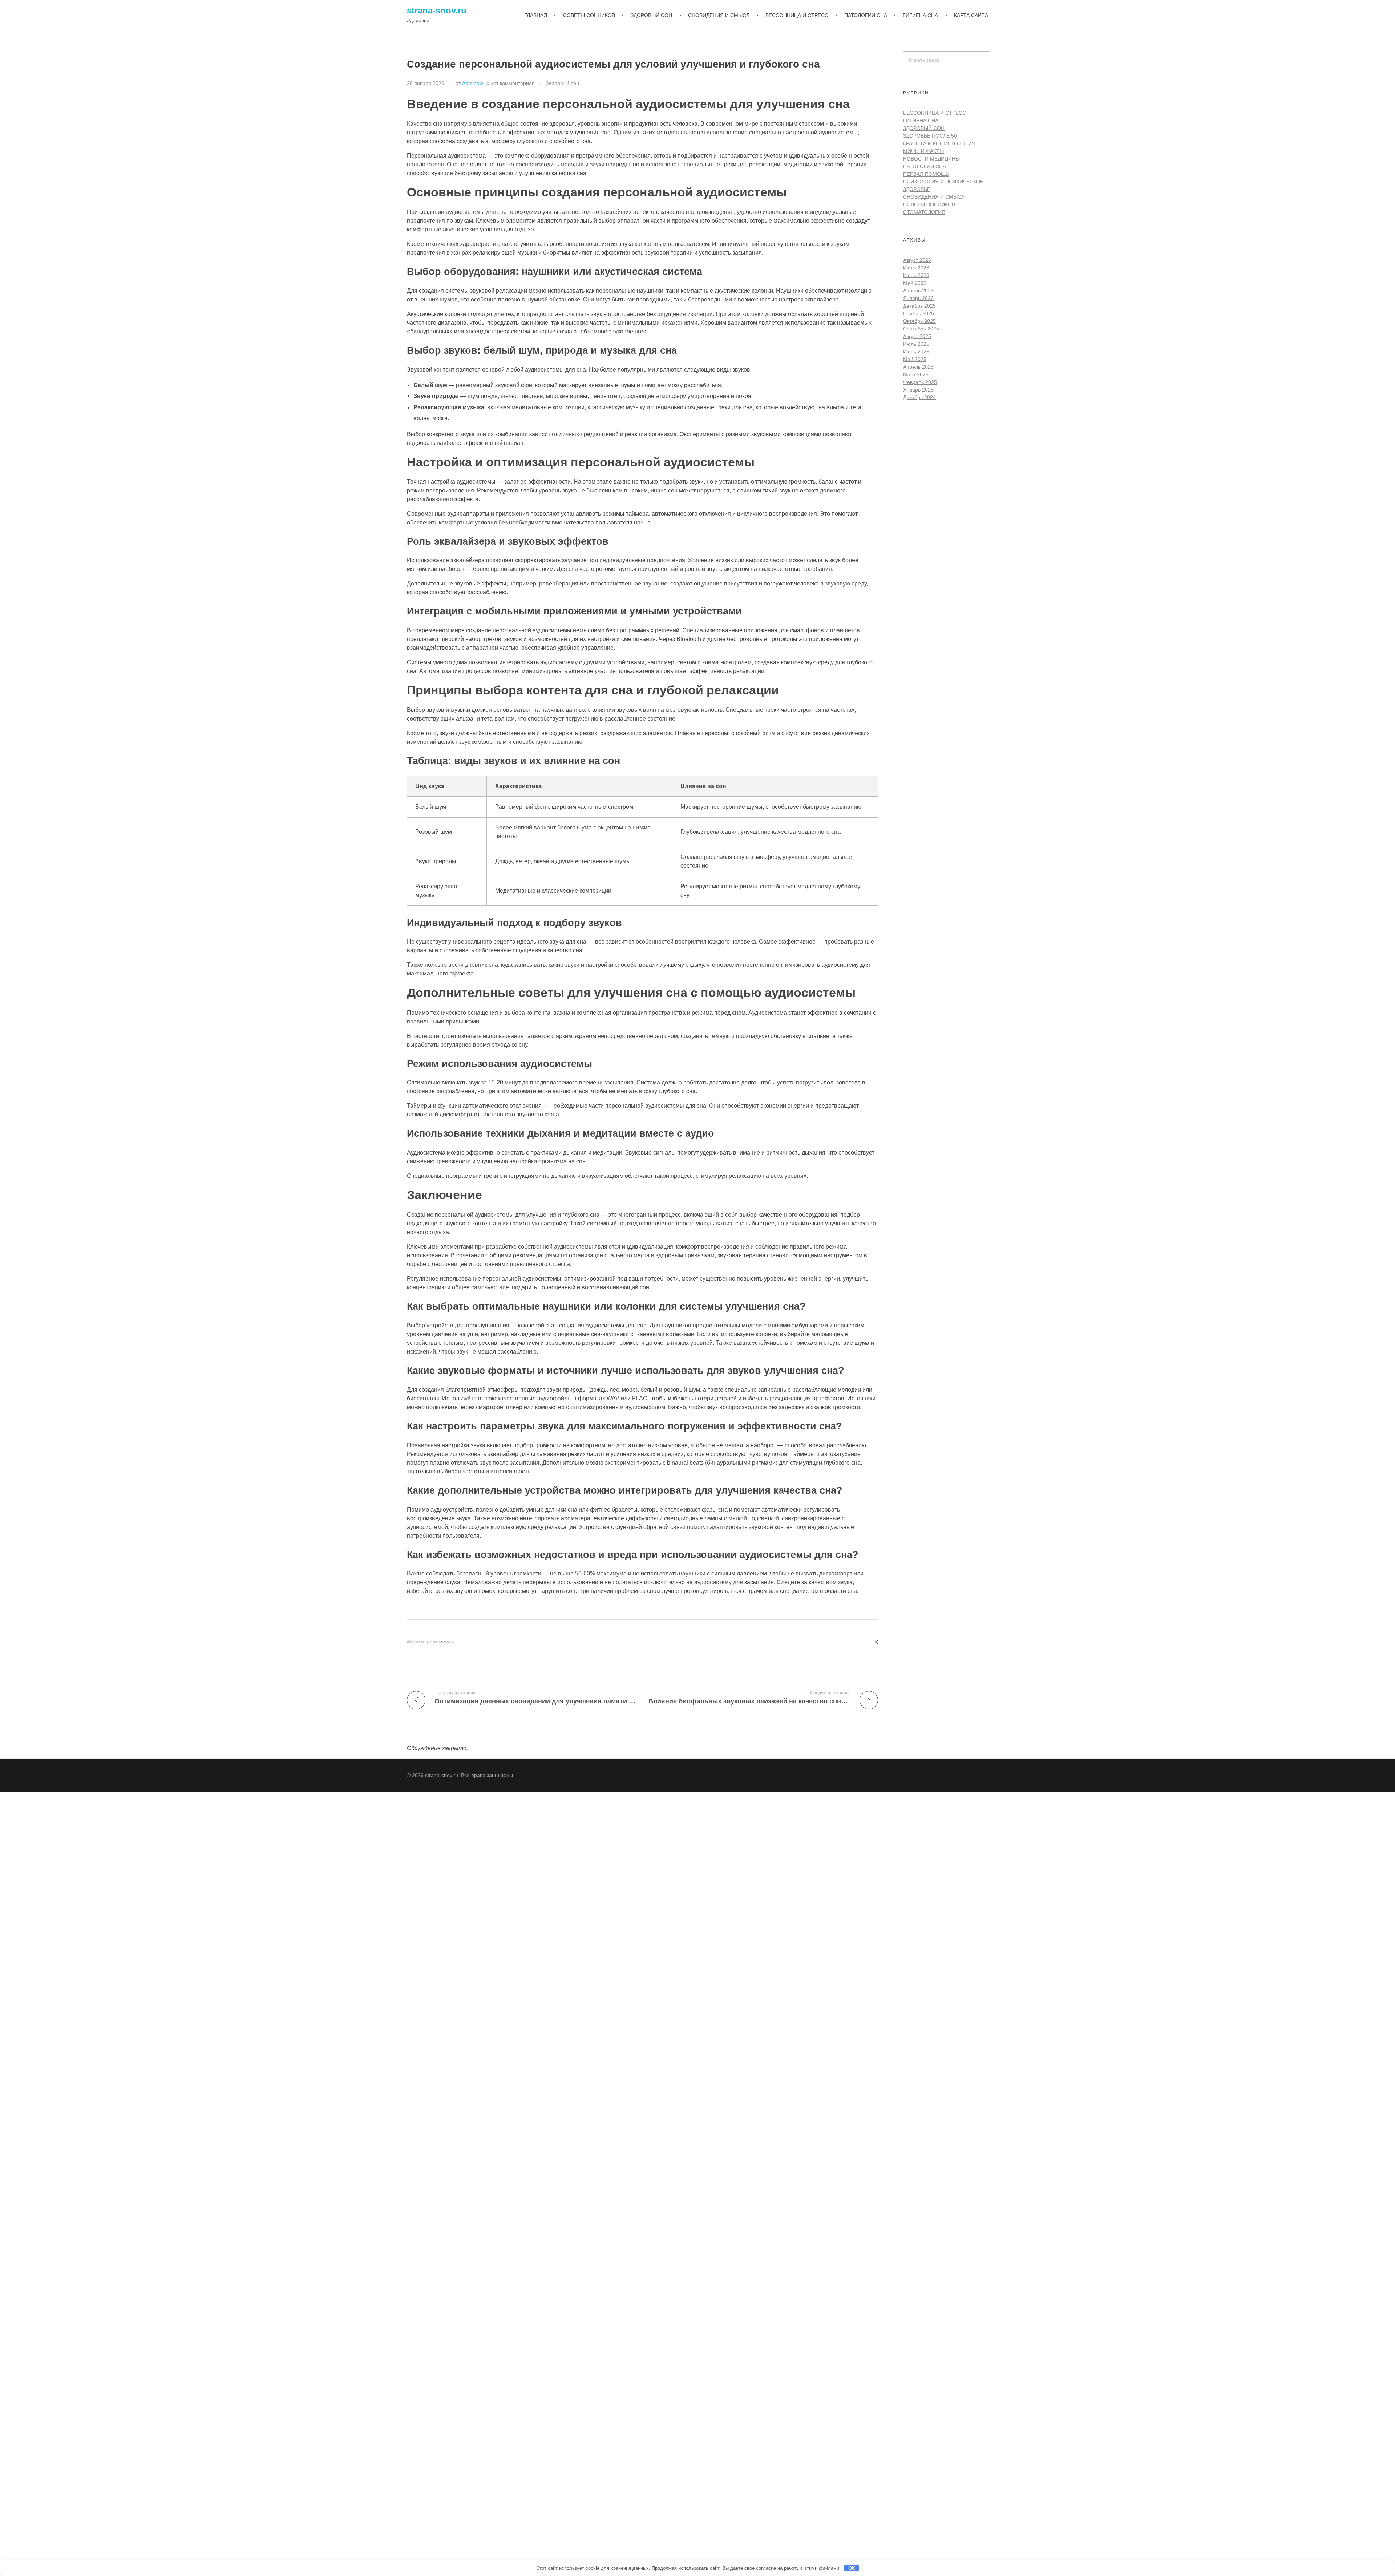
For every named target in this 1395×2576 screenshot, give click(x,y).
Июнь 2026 (916, 275)
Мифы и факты (923, 151)
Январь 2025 (918, 390)
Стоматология (924, 212)
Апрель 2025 (918, 367)
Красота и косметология (939, 143)
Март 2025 (916, 374)
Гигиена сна (921, 121)
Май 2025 (915, 359)
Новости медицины (931, 159)
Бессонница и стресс (935, 113)
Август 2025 (917, 336)
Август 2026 (917, 260)
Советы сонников (929, 204)
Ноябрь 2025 (919, 313)
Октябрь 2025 (919, 321)
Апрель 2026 (918, 291)
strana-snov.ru (437, 10)
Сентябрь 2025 (921, 329)
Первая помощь (926, 174)
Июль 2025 (916, 344)
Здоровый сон (562, 83)
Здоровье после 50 (930, 136)
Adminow (473, 83)
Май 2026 (915, 283)
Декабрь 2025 (919, 306)
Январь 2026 (918, 298)
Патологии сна (925, 166)
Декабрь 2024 (919, 397)
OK (852, 2568)
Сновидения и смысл (934, 197)
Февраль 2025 (920, 382)
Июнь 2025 (916, 352)
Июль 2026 (916, 268)
